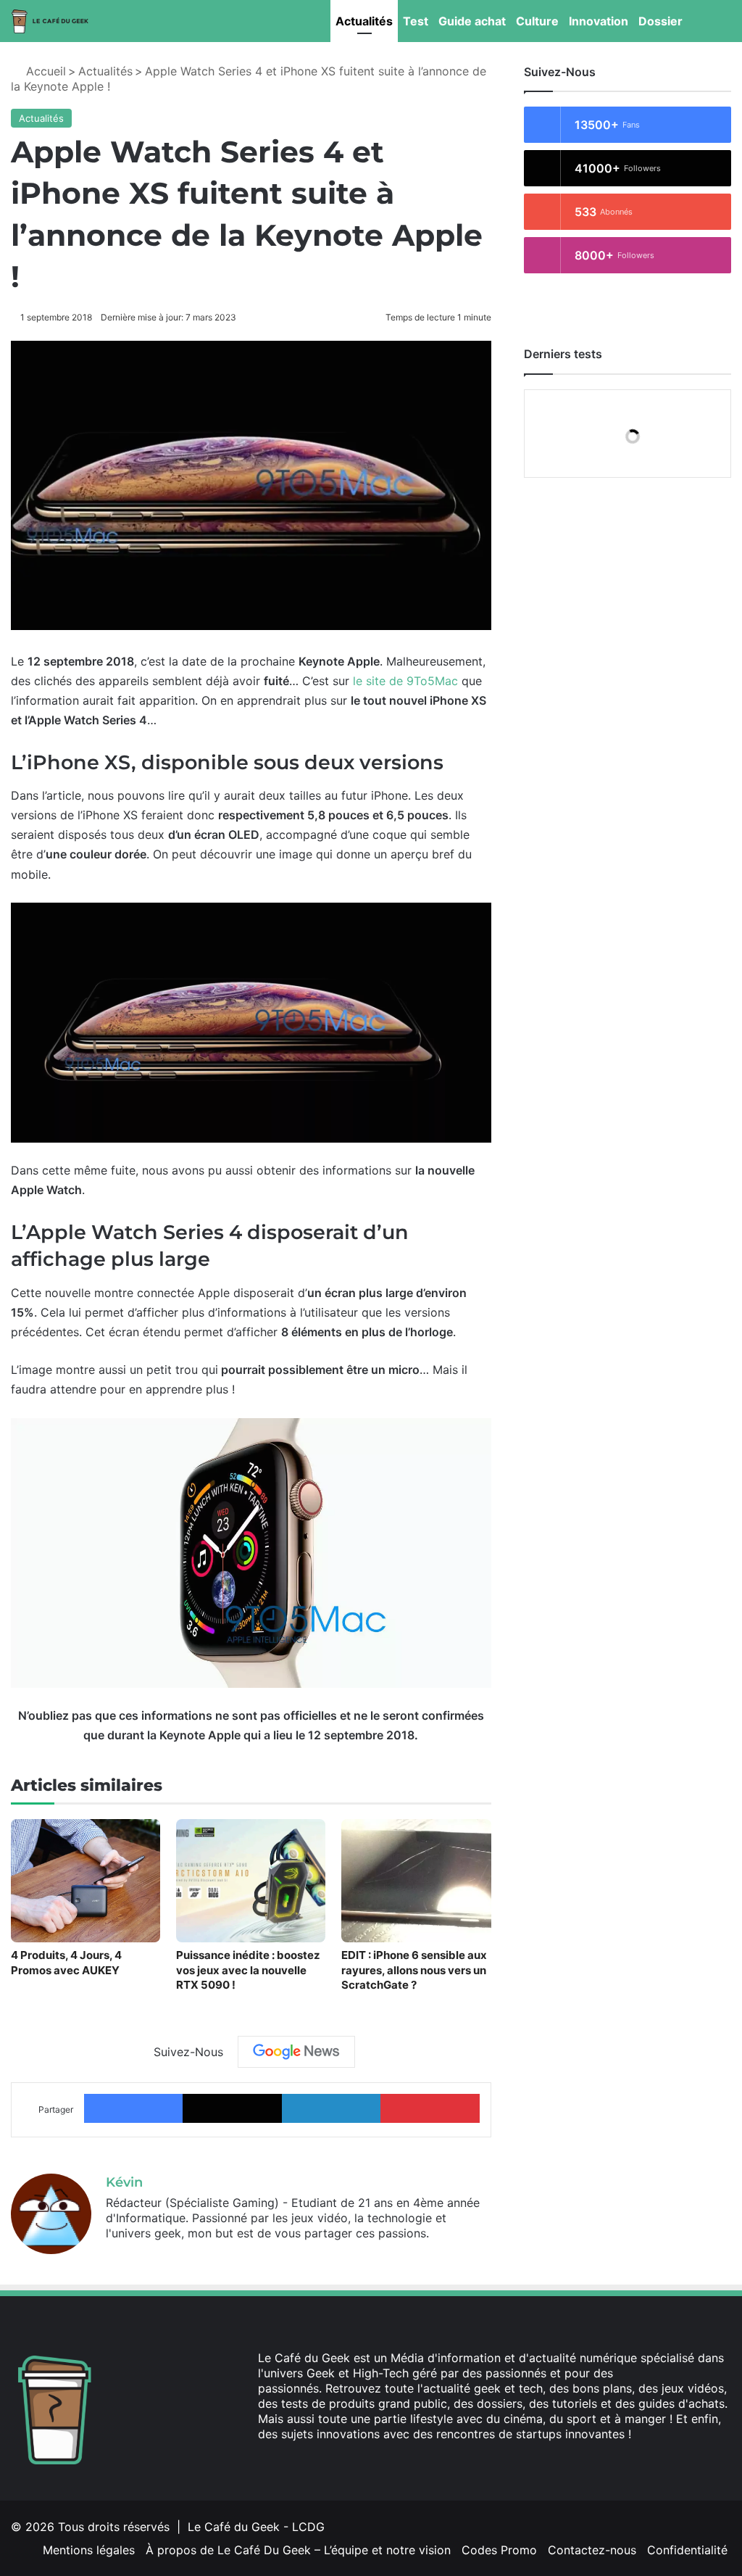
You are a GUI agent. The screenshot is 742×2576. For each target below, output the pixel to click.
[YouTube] (319, 2461)
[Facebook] (133, 2108)
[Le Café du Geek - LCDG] (51, 21)
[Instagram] (336, 2461)
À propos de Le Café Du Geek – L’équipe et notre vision (298, 2550)
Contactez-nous (592, 2550)
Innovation (599, 21)
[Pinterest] (430, 2108)
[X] (232, 2108)
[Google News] (296, 2052)
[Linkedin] (331, 2108)
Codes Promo (499, 2550)
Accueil (44, 71)
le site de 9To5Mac (405, 681)
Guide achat (472, 21)
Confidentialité (687, 2550)
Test (416, 21)
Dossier (660, 21)
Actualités (364, 21)
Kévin (124, 2182)
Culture (537, 21)
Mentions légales (89, 2550)
